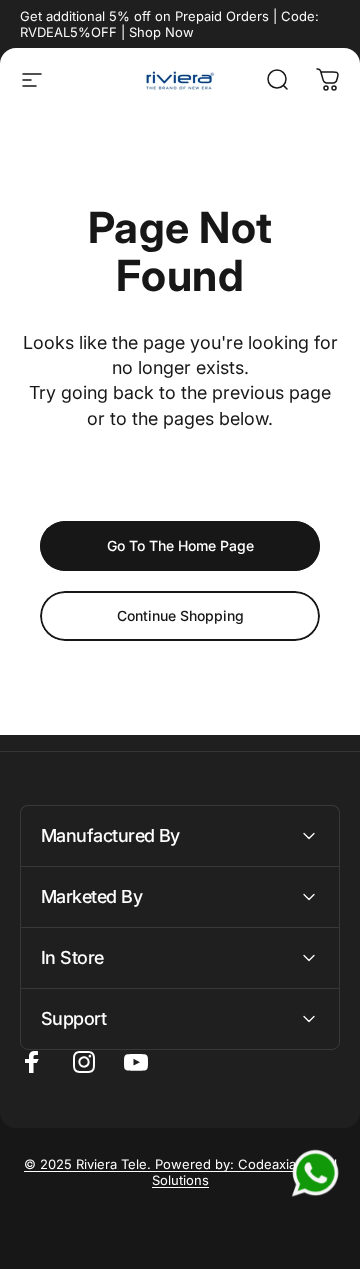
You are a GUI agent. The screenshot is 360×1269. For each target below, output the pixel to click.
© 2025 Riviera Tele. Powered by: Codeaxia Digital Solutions (180, 1172)
